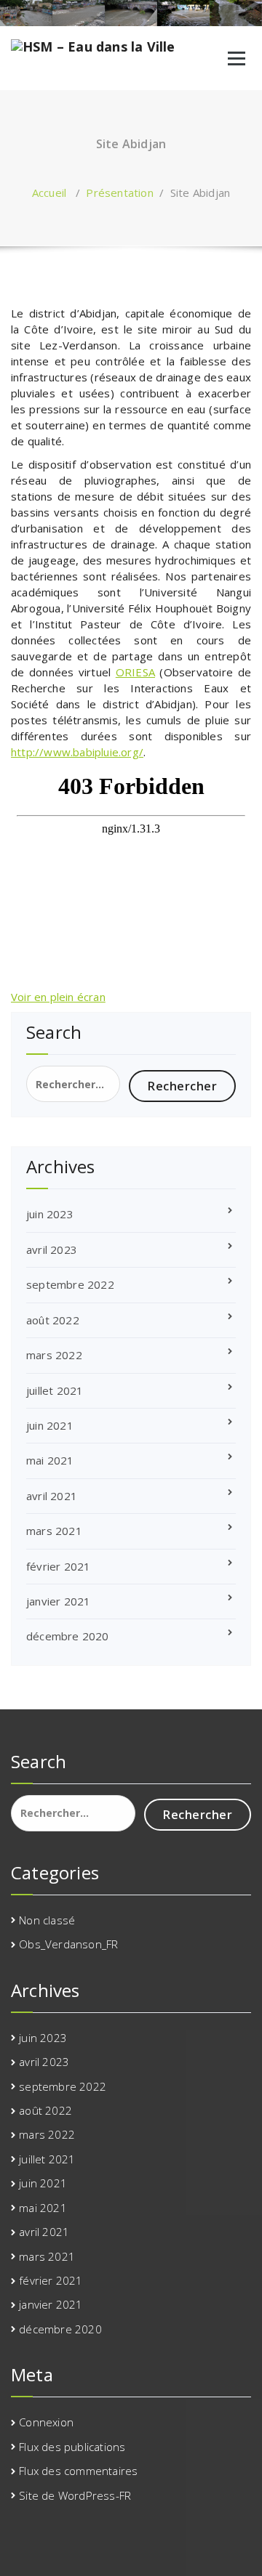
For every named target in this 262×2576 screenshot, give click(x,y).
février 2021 (58, 1566)
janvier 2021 (58, 1601)
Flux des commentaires (78, 2471)
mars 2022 (54, 1355)
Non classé (47, 1920)
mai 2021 (50, 1460)
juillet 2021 (55, 1390)
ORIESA (135, 672)
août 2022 (53, 1320)
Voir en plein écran (58, 997)
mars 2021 (54, 1531)
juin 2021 (50, 1425)
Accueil (49, 193)
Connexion (46, 2422)
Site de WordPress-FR (75, 2495)
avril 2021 (52, 1496)
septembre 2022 (70, 1284)
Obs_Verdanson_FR (68, 1944)
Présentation (119, 193)
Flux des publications (72, 2447)
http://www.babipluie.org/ (77, 752)
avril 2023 (52, 1249)
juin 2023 (50, 1214)
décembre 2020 (68, 1636)
